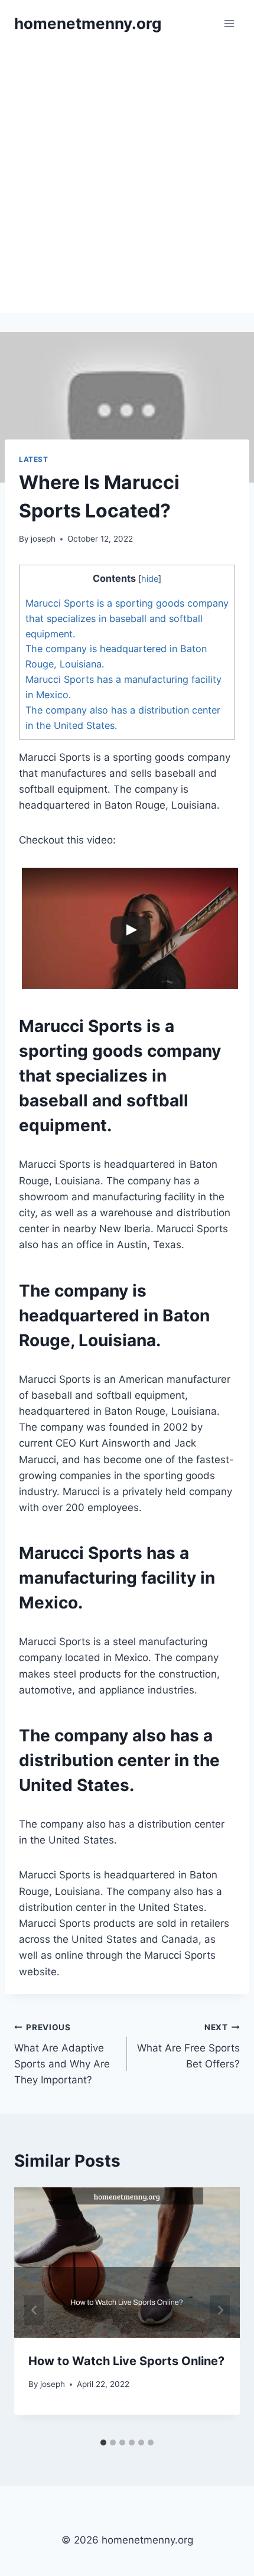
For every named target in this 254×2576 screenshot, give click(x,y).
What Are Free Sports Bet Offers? (188, 2046)
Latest (34, 459)
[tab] (103, 2443)
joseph (43, 539)
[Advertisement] (127, 180)
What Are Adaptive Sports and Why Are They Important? (62, 2054)
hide (150, 579)
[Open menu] (229, 23)
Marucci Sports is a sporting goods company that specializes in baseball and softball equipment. (127, 618)
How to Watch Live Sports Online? (126, 2361)
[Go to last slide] (34, 2310)
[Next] (220, 2310)
